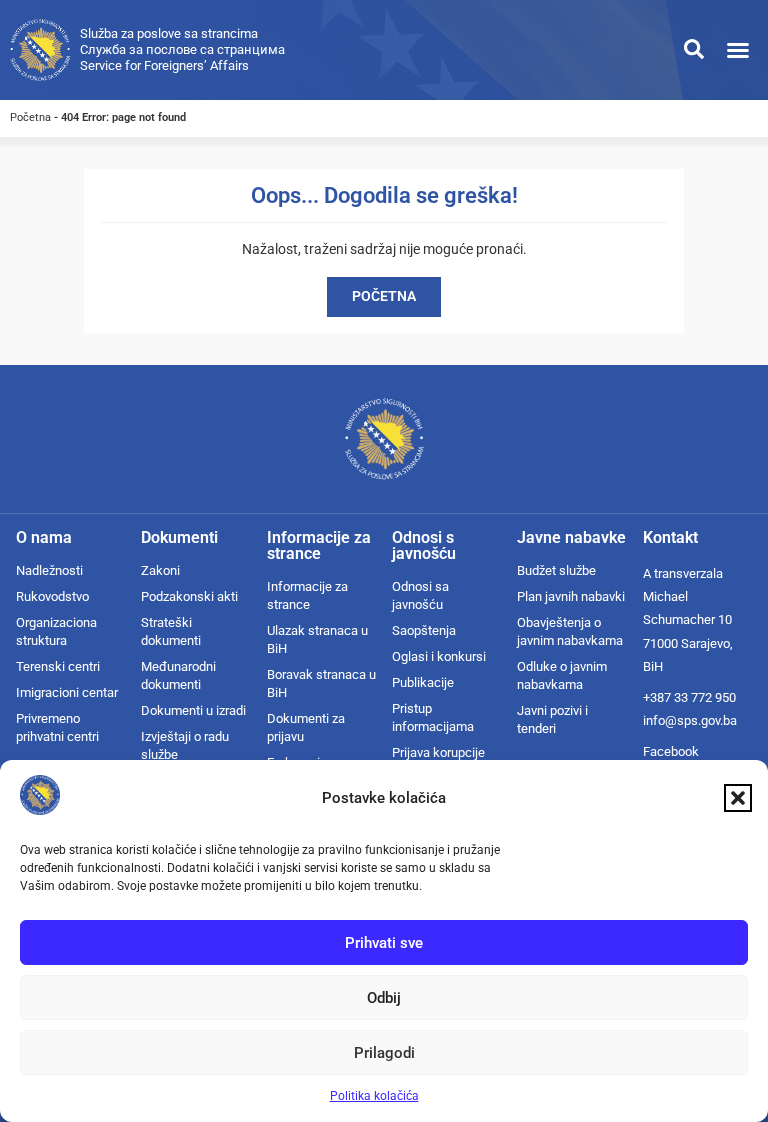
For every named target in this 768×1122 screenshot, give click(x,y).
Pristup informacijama (433, 717)
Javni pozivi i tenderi (552, 719)
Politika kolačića (374, 1096)
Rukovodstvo (52, 596)
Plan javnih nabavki (571, 596)
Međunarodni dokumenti (178, 675)
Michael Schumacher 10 (687, 608)
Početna (30, 117)
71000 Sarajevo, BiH (688, 655)
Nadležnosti (49, 570)
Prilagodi (384, 1053)
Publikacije (423, 682)
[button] (738, 798)
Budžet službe (556, 570)
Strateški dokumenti (171, 631)
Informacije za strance (307, 595)
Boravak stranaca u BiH (321, 683)
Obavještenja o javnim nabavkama (570, 631)
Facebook (671, 751)
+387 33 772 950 (689, 697)
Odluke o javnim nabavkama (562, 675)
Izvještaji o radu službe (185, 745)
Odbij (384, 998)
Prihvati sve (384, 943)
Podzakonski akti (189, 596)
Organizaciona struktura (56, 631)
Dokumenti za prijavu (306, 727)
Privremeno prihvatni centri (57, 727)
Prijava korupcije (438, 752)
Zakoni (160, 570)
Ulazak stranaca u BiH (317, 639)
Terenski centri (58, 666)
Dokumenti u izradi (193, 710)
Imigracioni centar (67, 692)
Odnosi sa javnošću (420, 595)
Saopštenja (424, 630)
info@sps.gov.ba (690, 720)
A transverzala (683, 573)
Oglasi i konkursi (439, 656)
